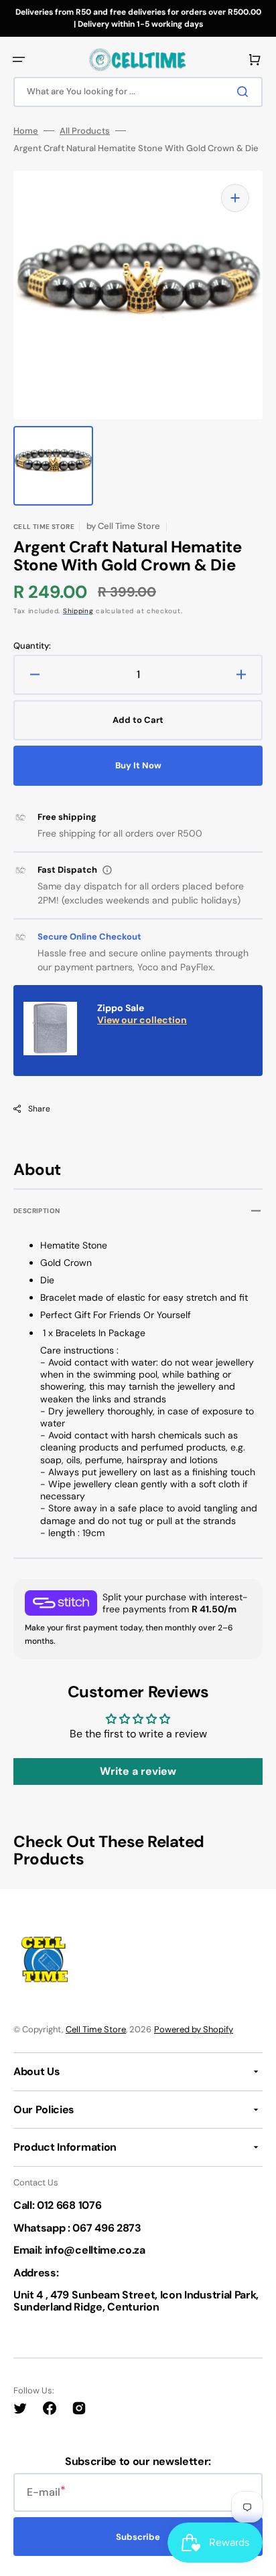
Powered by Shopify (194, 2029)
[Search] (245, 92)
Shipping (78, 611)
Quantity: (32, 646)
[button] (19, 60)
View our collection (142, 1020)
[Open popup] (107, 870)
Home (26, 131)
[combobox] (138, 92)
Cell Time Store (96, 2029)
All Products (85, 131)
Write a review (138, 1771)
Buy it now (138, 765)
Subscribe (138, 2537)
